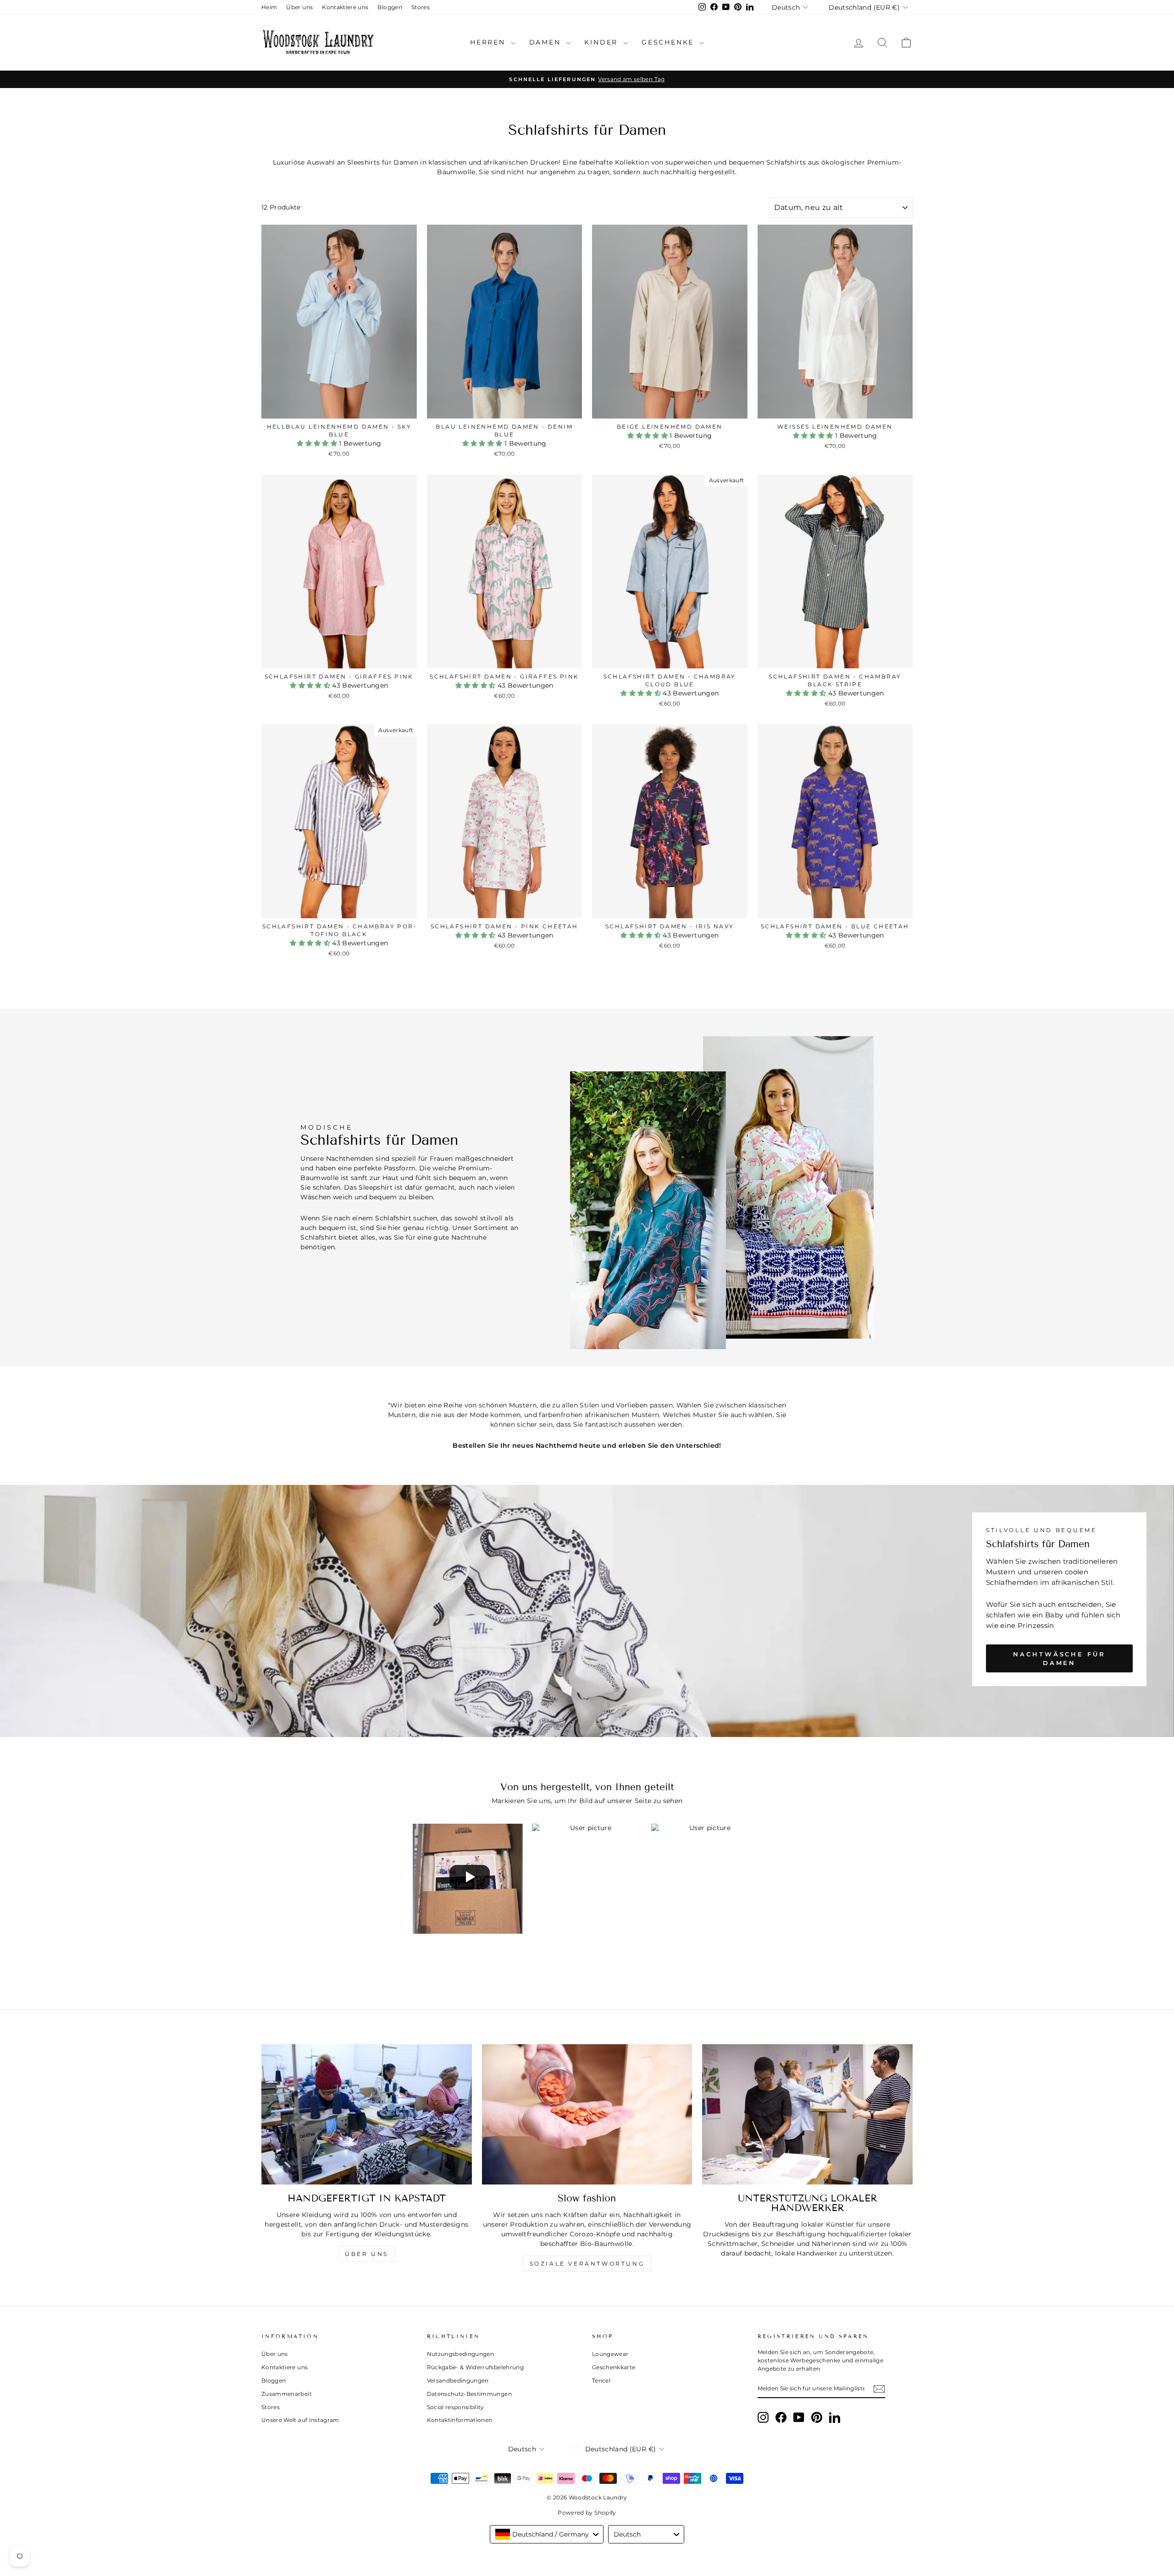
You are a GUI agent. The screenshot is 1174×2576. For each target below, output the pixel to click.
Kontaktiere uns (345, 7)
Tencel (601, 2380)
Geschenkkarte (614, 2367)
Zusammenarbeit (287, 2394)
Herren (489, 42)
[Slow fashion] (587, 2114)
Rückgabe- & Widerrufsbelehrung (476, 2367)
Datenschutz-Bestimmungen (469, 2394)
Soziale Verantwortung (587, 2264)
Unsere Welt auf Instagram (300, 2420)
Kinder (603, 42)
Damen (547, 42)
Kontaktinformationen (460, 2420)
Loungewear (610, 2354)
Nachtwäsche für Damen (1059, 1658)
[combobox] (547, 2534)
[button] (318, 443)
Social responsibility (456, 2407)
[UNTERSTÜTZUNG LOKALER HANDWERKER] (807, 2114)
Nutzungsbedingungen (461, 2354)
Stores (421, 7)
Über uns (299, 7)
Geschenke (669, 42)
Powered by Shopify (587, 2513)
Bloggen (390, 7)
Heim (269, 7)
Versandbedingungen (458, 2380)
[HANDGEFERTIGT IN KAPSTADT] (367, 2114)
